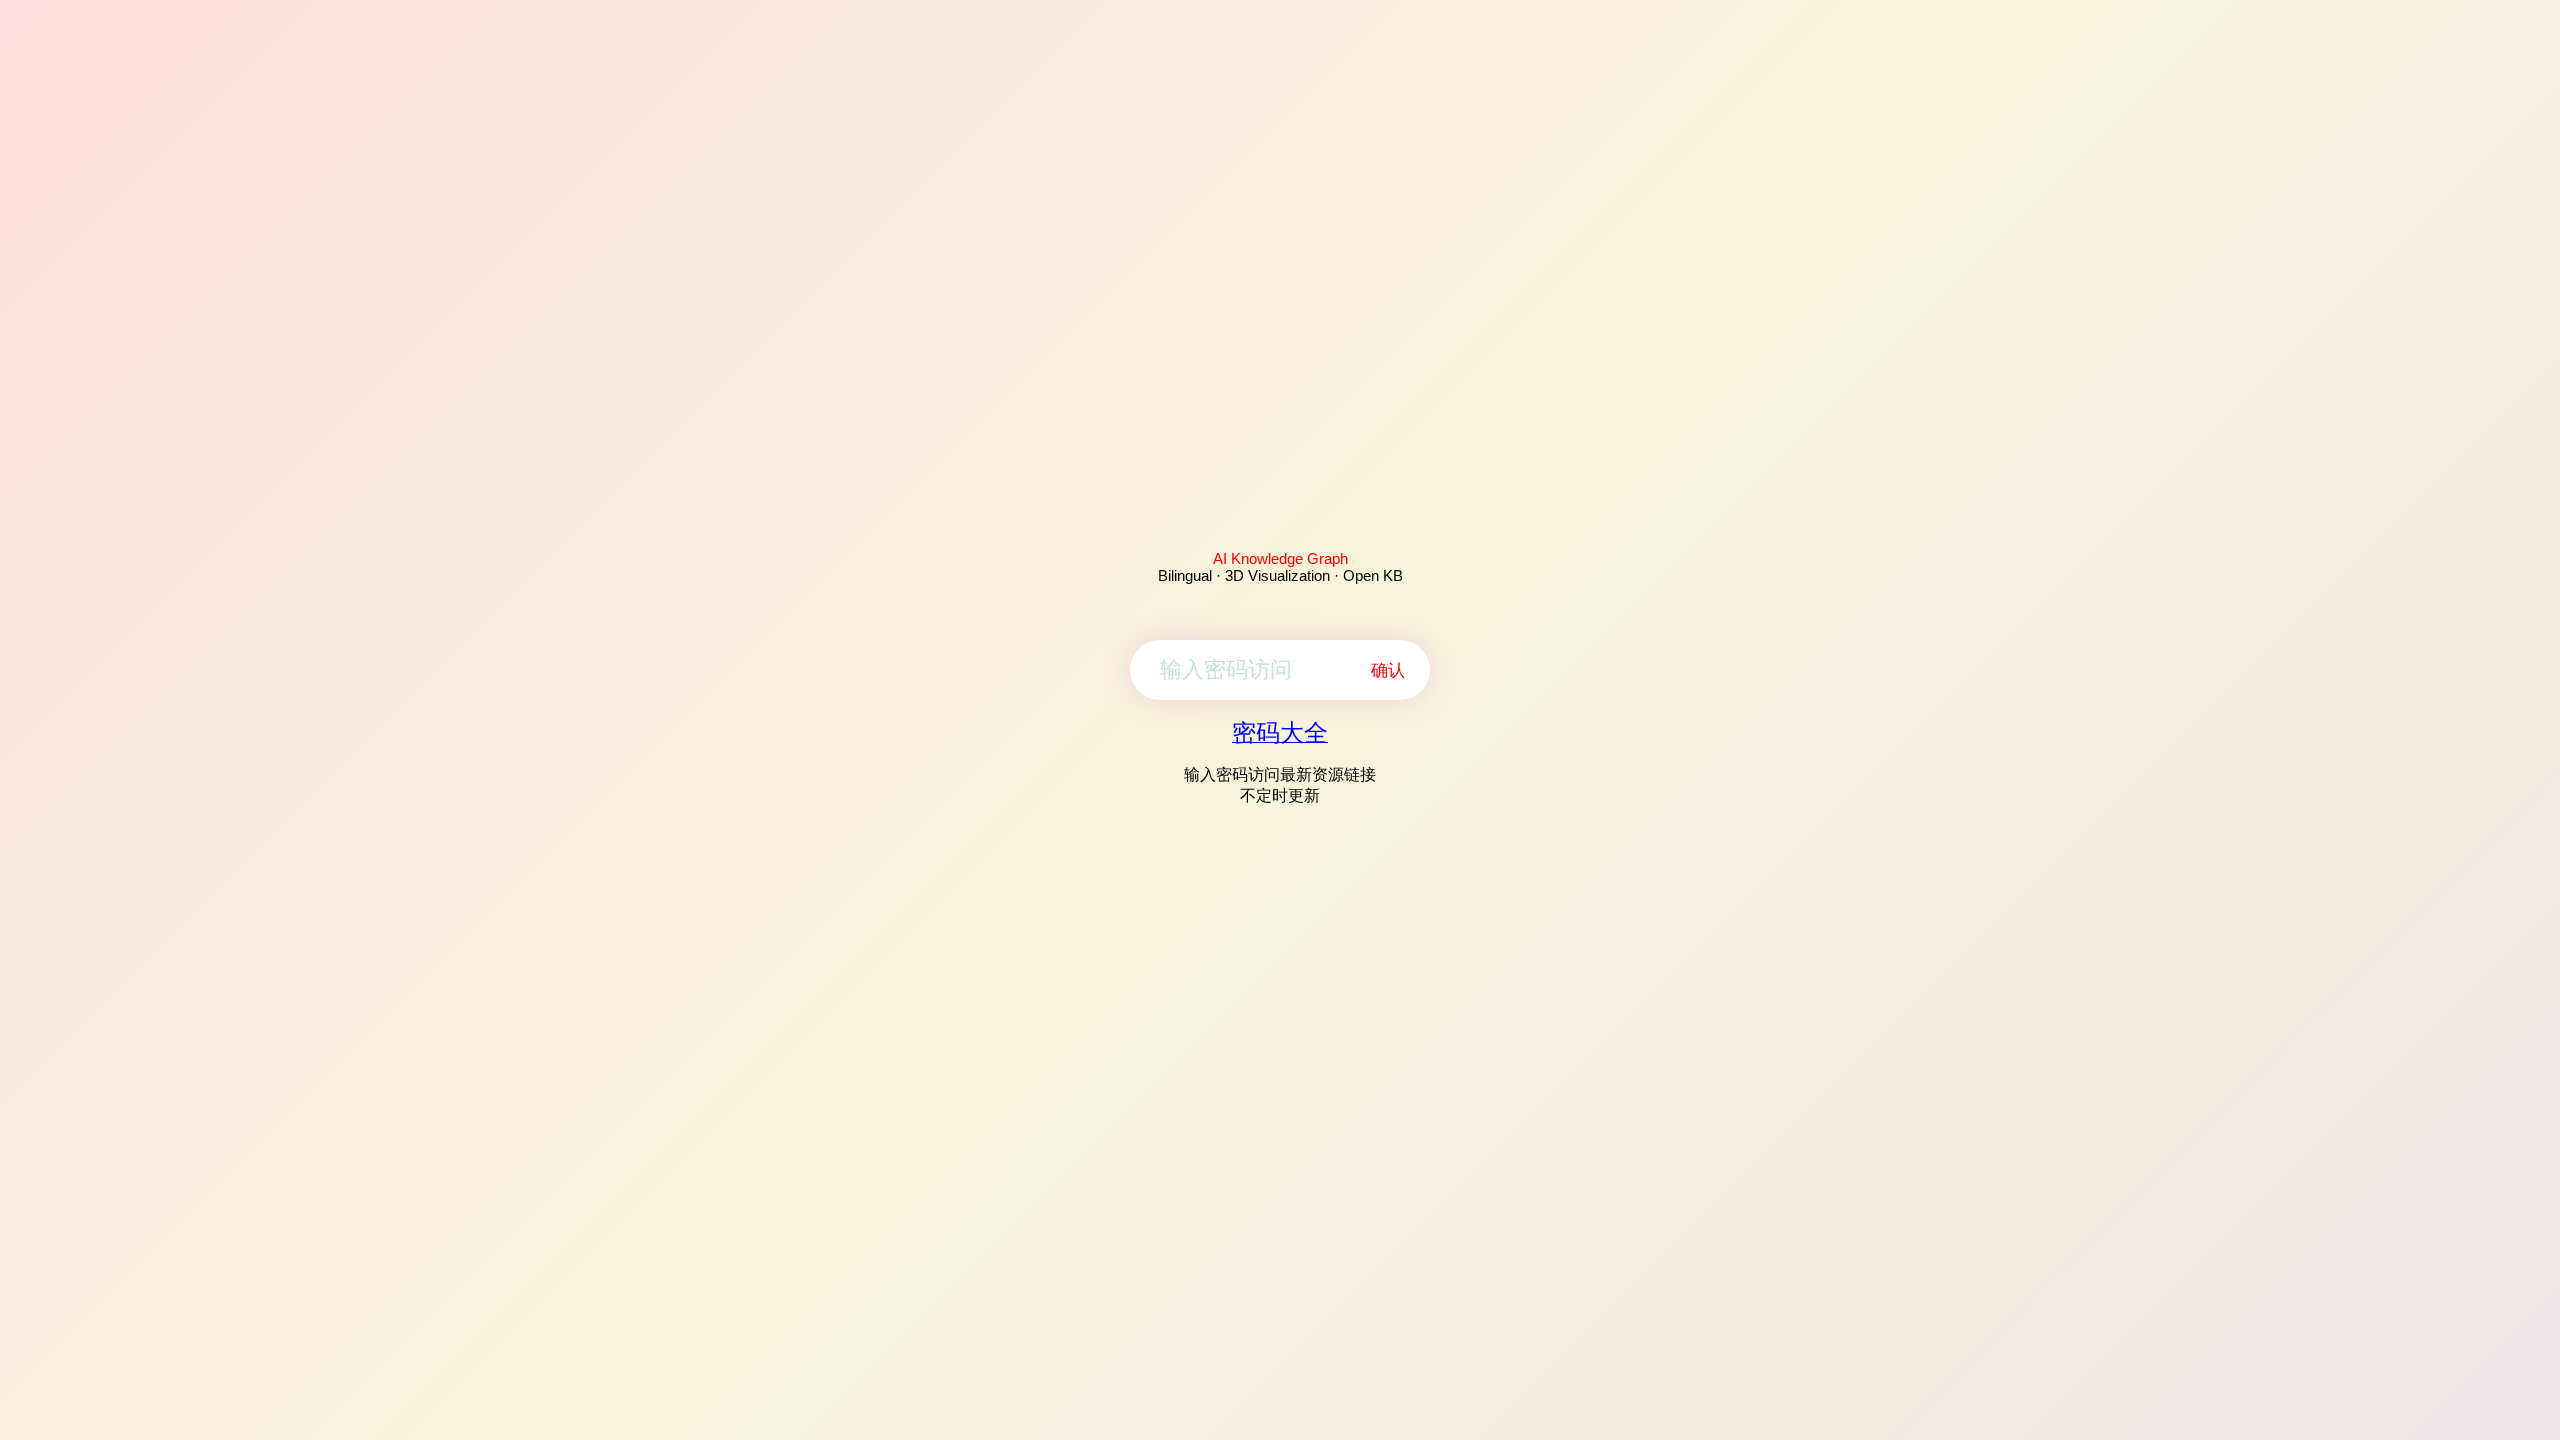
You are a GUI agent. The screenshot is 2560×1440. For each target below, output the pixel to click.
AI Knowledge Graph (1280, 558)
